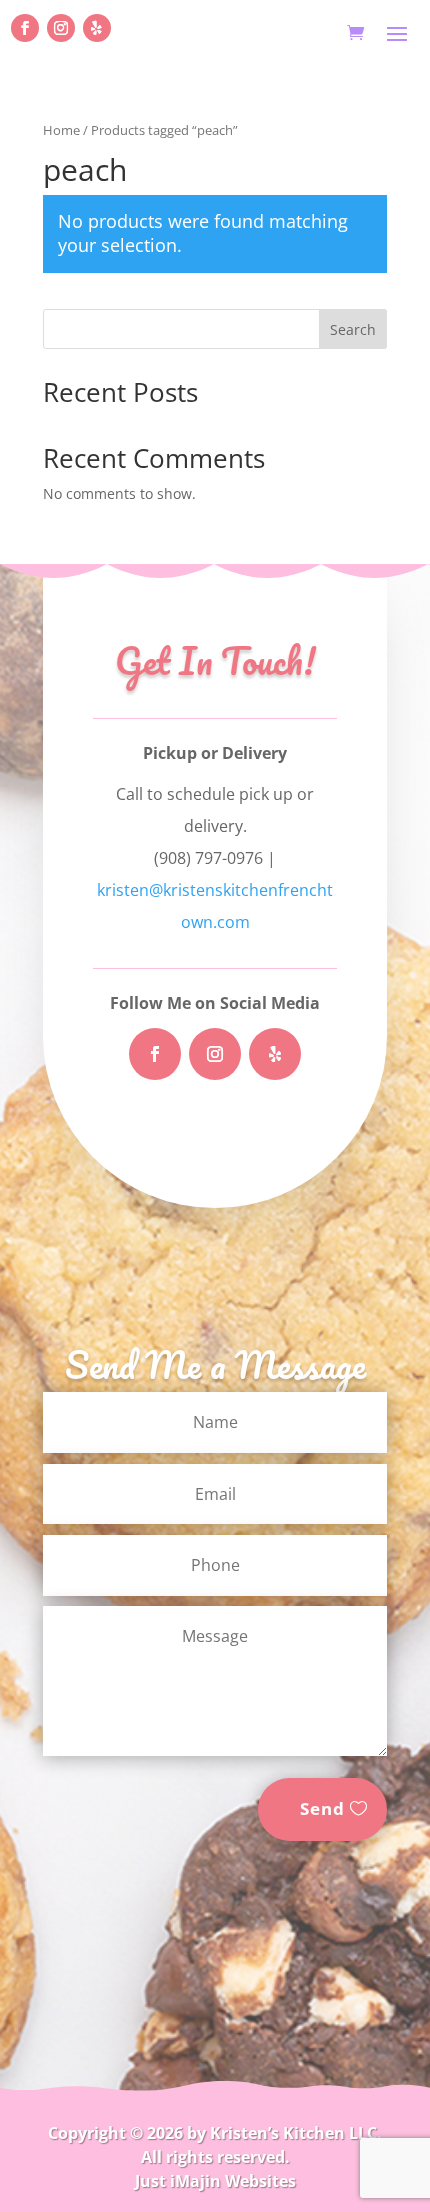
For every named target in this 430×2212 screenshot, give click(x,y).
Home (61, 130)
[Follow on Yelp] (97, 28)
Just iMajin (178, 2181)
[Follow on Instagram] (61, 28)
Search (353, 329)
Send (322, 1808)
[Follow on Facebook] (25, 28)
